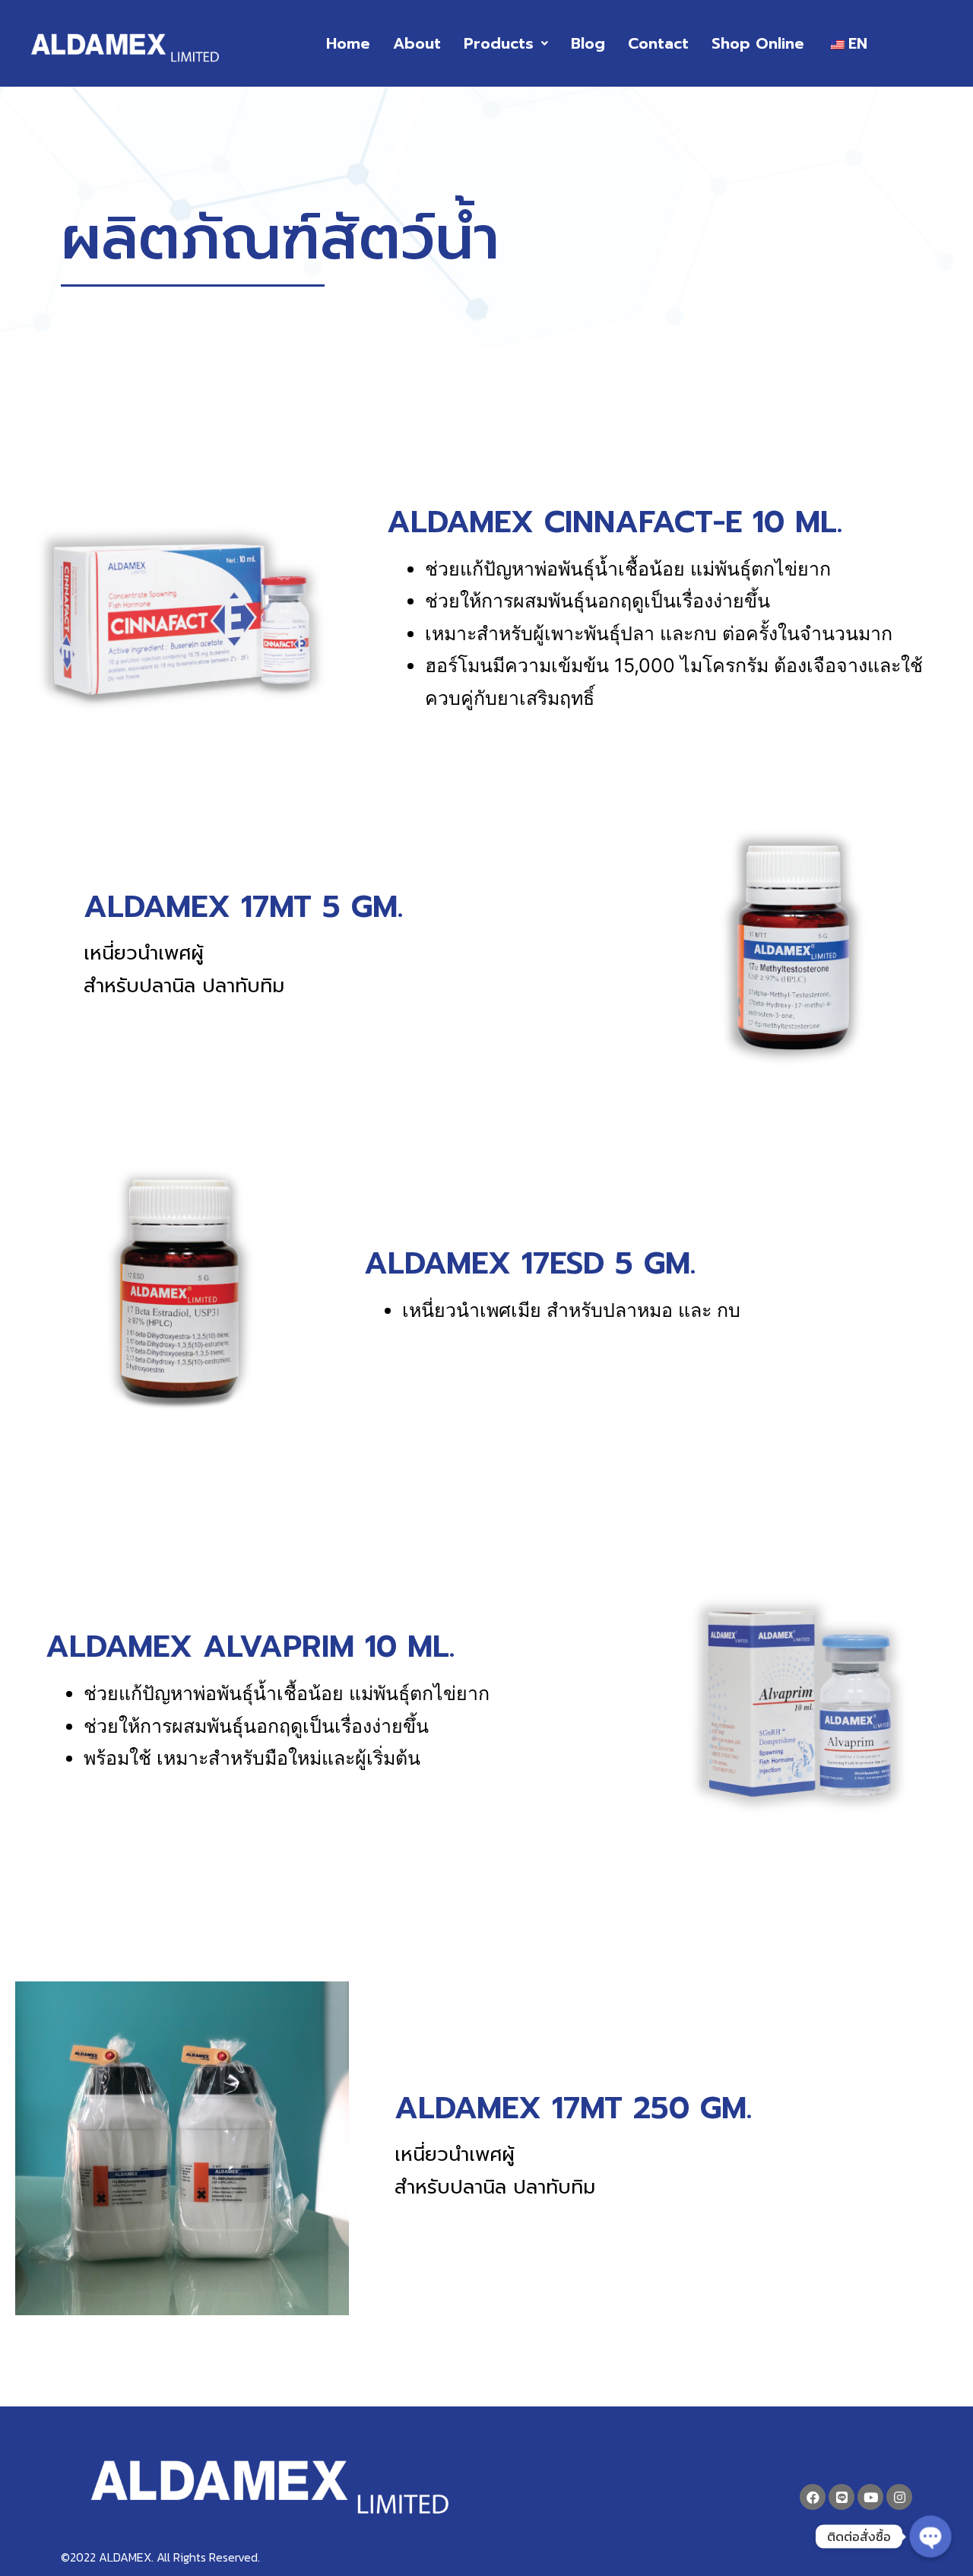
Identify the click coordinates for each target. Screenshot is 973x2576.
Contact (658, 43)
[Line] (841, 2497)
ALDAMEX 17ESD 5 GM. (530, 1263)
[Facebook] (813, 2497)
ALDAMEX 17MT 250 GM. (573, 2108)
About (417, 43)
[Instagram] (899, 2497)
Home (348, 43)
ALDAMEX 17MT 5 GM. (243, 907)
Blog (588, 43)
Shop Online (758, 43)
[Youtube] (870, 2497)
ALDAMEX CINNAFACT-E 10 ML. (615, 522)
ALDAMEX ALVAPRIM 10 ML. (250, 1646)
